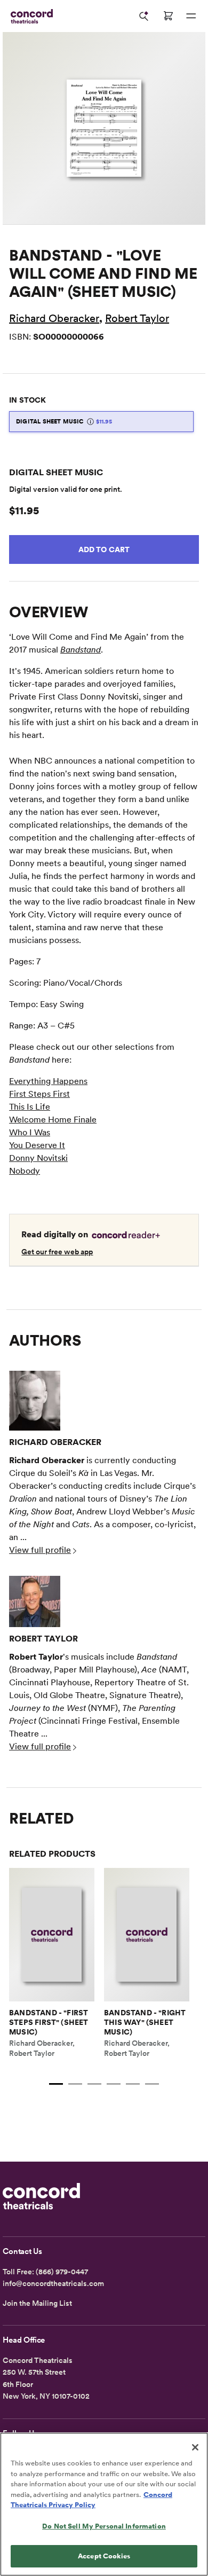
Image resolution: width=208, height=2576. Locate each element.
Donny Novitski (38, 1158)
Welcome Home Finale (53, 1120)
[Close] (195, 2447)
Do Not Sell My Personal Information (104, 2526)
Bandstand (81, 650)
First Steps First (39, 1094)
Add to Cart (104, 549)
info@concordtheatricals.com (53, 2283)
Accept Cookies (104, 2556)
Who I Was (30, 1132)
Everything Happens (48, 1081)
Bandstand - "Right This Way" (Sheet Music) (145, 2022)
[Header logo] (30, 16)
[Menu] (191, 16)
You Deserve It (37, 1145)
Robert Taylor (137, 318)
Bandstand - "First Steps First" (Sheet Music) (49, 2022)
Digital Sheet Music (64, 421)
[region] (104, 2504)
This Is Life (30, 1107)
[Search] (144, 16)
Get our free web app (57, 1252)
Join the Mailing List (37, 2303)
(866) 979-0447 (62, 2272)
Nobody (25, 1171)
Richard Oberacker (54, 318)
